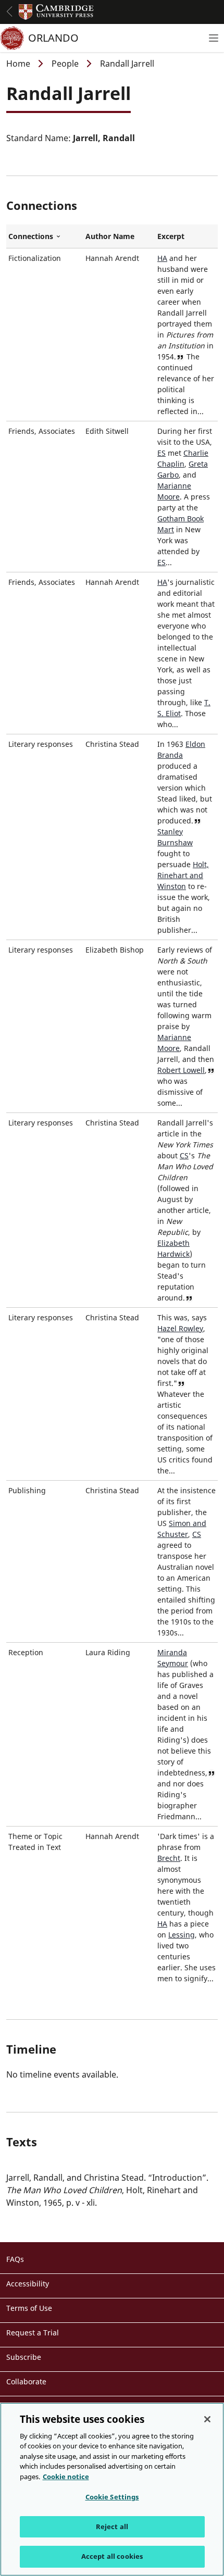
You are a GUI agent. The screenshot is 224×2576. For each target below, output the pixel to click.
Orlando (53, 38)
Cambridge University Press (56, 12)
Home (18, 64)
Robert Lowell (181, 1070)
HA (162, 258)
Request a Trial (33, 2333)
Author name (110, 236)
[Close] (207, 2419)
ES (161, 453)
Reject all (112, 2527)
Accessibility (28, 2284)
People (65, 64)
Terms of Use (29, 2308)
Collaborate (26, 2381)
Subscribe (24, 2357)
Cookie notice (66, 2477)
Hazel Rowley (180, 1328)
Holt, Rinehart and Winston (183, 875)
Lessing (182, 1935)
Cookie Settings (112, 2497)
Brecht (169, 1858)
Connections (45, 236)
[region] (112, 2489)
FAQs (15, 2259)
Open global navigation (9, 11)
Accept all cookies (112, 2556)
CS (184, 1155)
